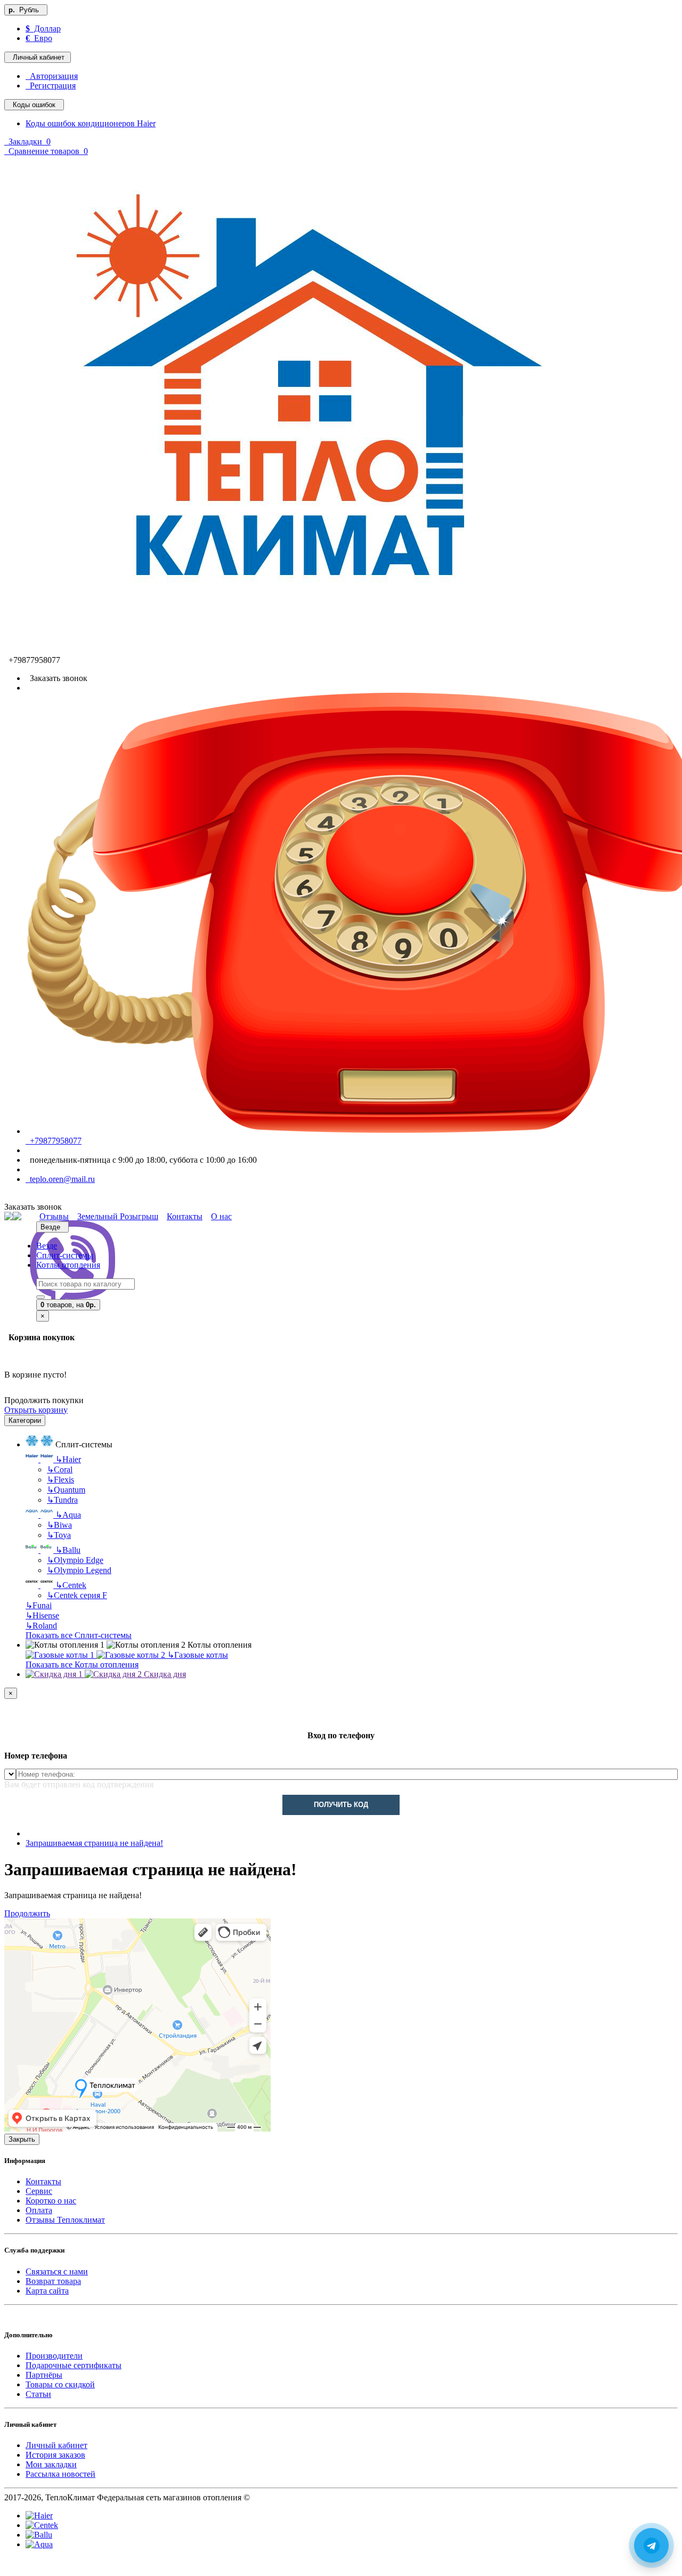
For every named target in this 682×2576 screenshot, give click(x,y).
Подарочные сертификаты (74, 2365)
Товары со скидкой (60, 2384)
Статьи (38, 2394)
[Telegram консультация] (10, 2567)
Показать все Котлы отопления (82, 1664)
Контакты (43, 2181)
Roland (41, 1626)
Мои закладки (51, 2464)
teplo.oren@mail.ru (60, 1179)
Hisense (42, 1615)
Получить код (341, 1805)
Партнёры (44, 2375)
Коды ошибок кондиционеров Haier (91, 123)
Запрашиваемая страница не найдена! (94, 1843)
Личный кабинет (56, 2445)
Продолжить (27, 1913)
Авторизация (52, 76)
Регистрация (51, 86)
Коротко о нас (51, 2201)
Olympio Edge (75, 1560)
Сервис (39, 2191)
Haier (68, 1459)
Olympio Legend (79, 1570)
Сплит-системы (65, 1255)
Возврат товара (53, 2281)
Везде (47, 1246)
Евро (39, 38)
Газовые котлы (198, 1655)
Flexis (60, 1480)
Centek (71, 1585)
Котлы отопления (68, 1265)
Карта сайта (47, 2291)
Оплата (39, 2210)
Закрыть (22, 2139)
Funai (39, 1605)
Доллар (43, 29)
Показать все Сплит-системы (79, 1635)
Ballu (68, 1550)
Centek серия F (77, 1595)
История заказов (55, 2455)
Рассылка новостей (60, 2474)
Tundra (62, 1500)
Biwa (59, 1525)
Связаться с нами (57, 2271)
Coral (60, 1469)
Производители (54, 2356)
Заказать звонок (56, 678)
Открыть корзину (36, 1410)
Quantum (66, 1490)
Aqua (68, 1515)
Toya (59, 1535)
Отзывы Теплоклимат (65, 2220)
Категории (25, 1420)
